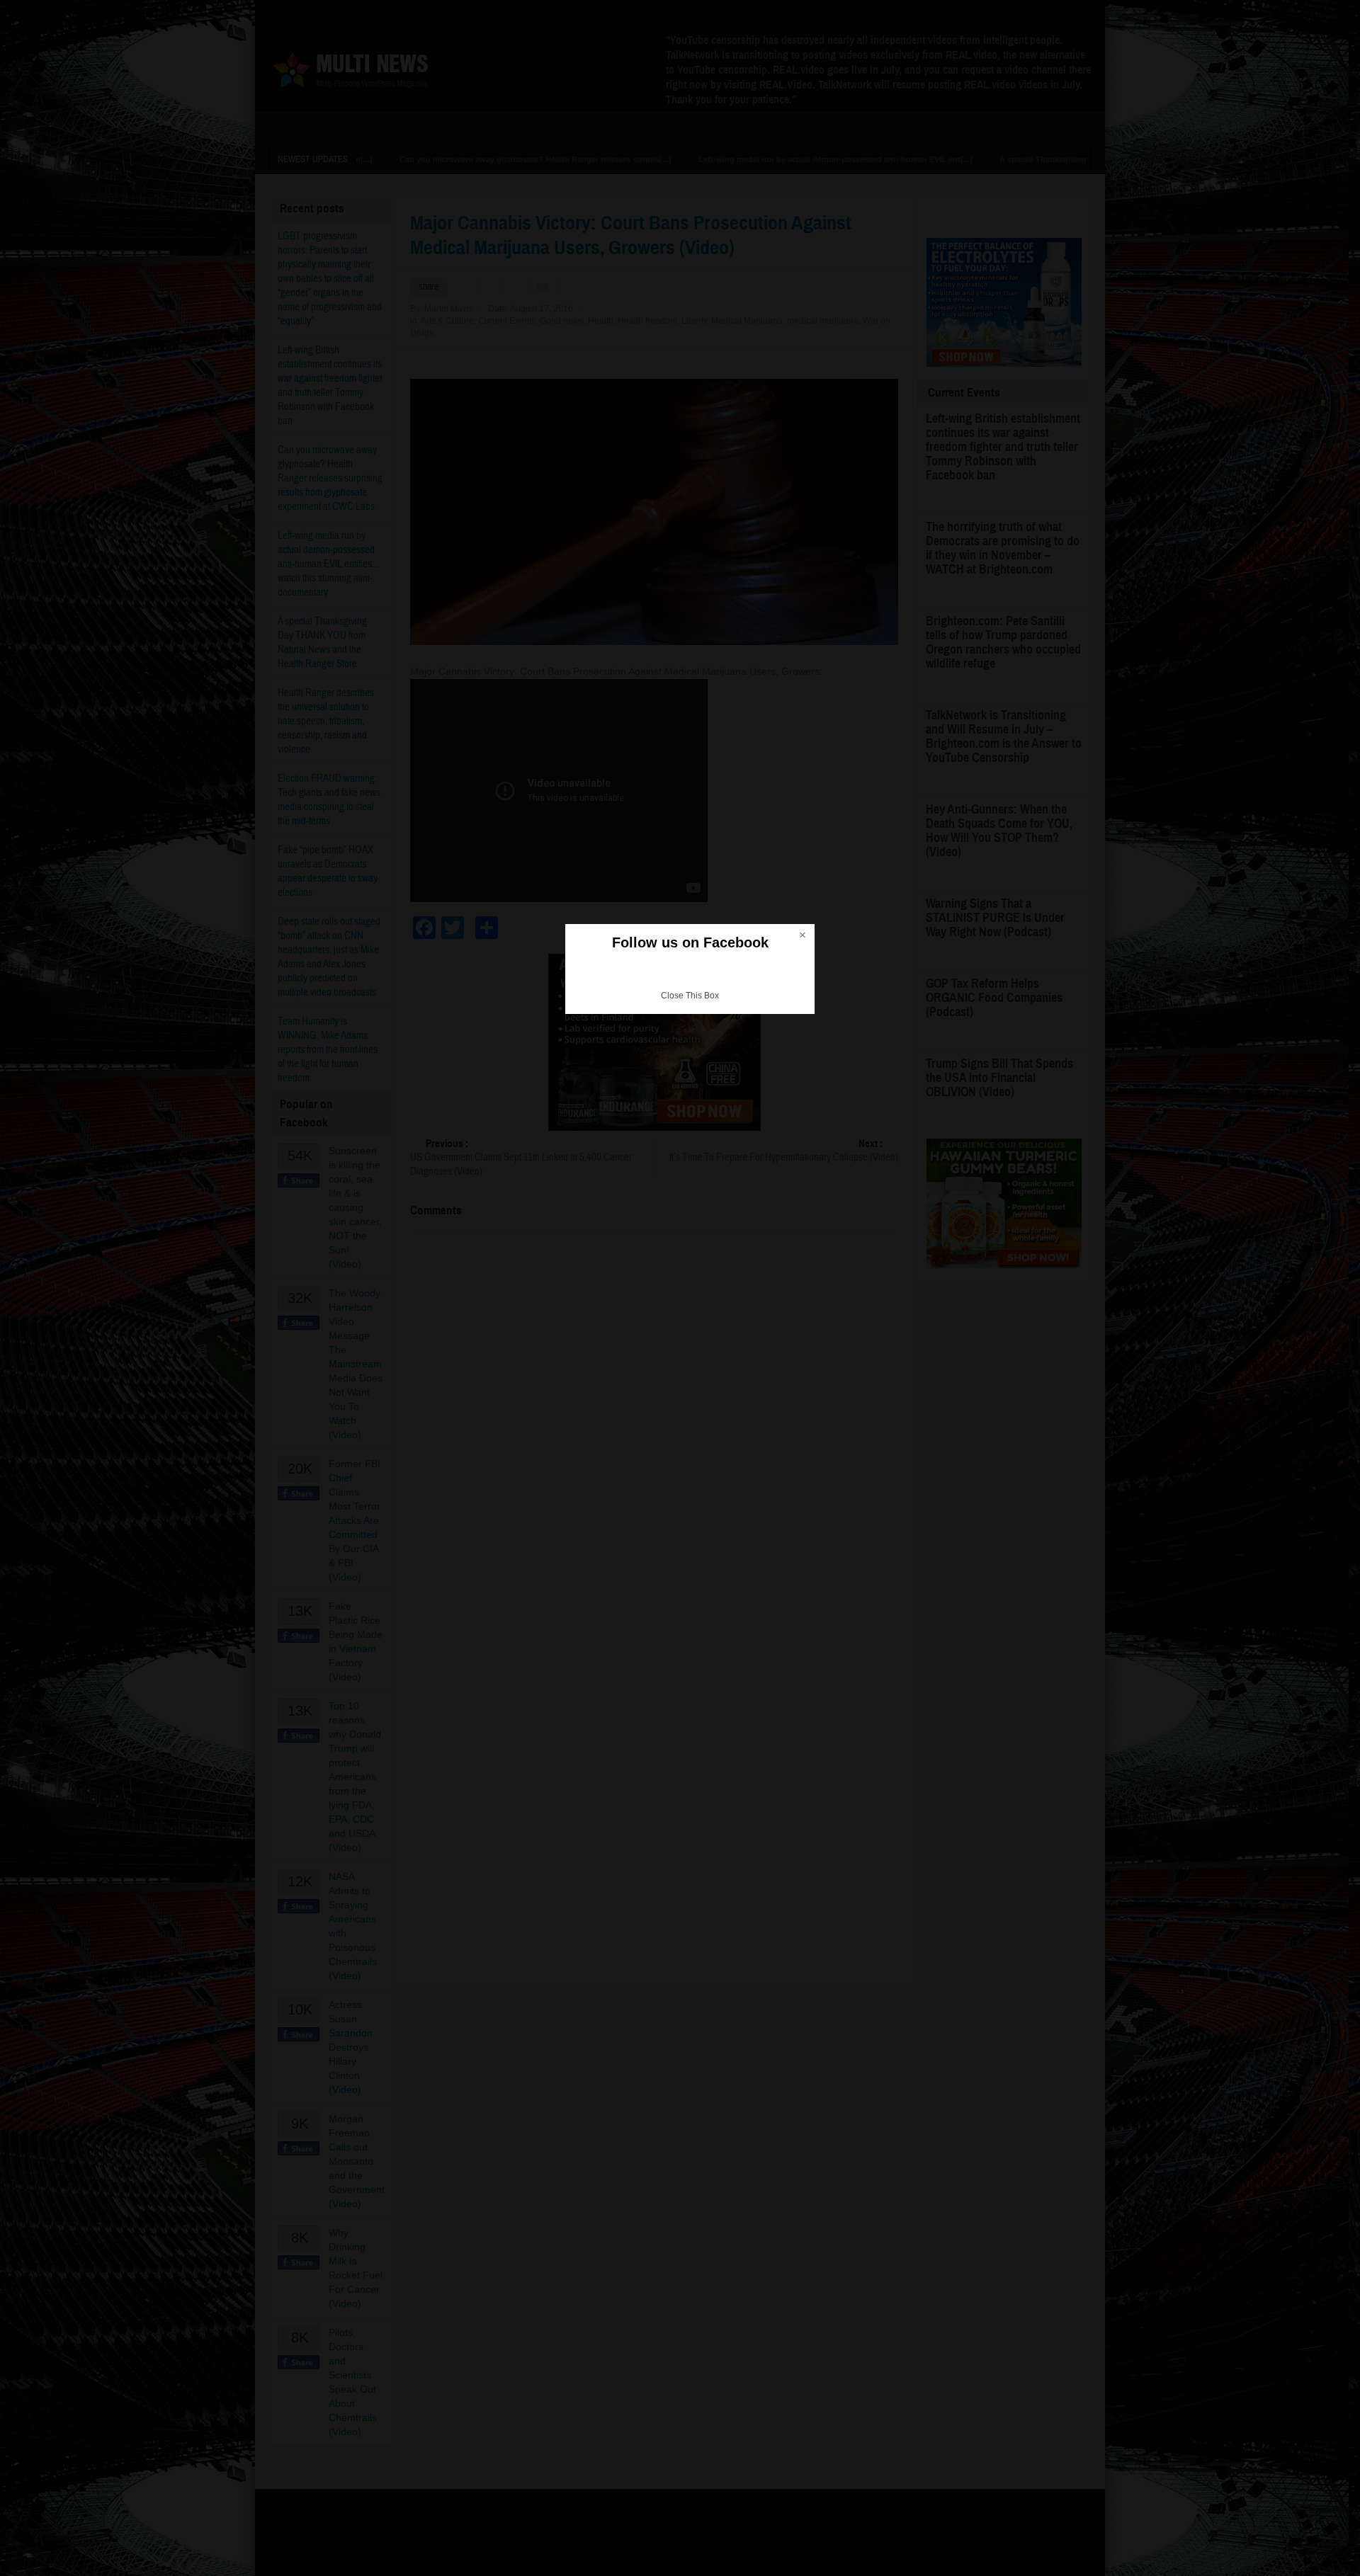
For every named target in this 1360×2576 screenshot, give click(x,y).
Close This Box (690, 996)
